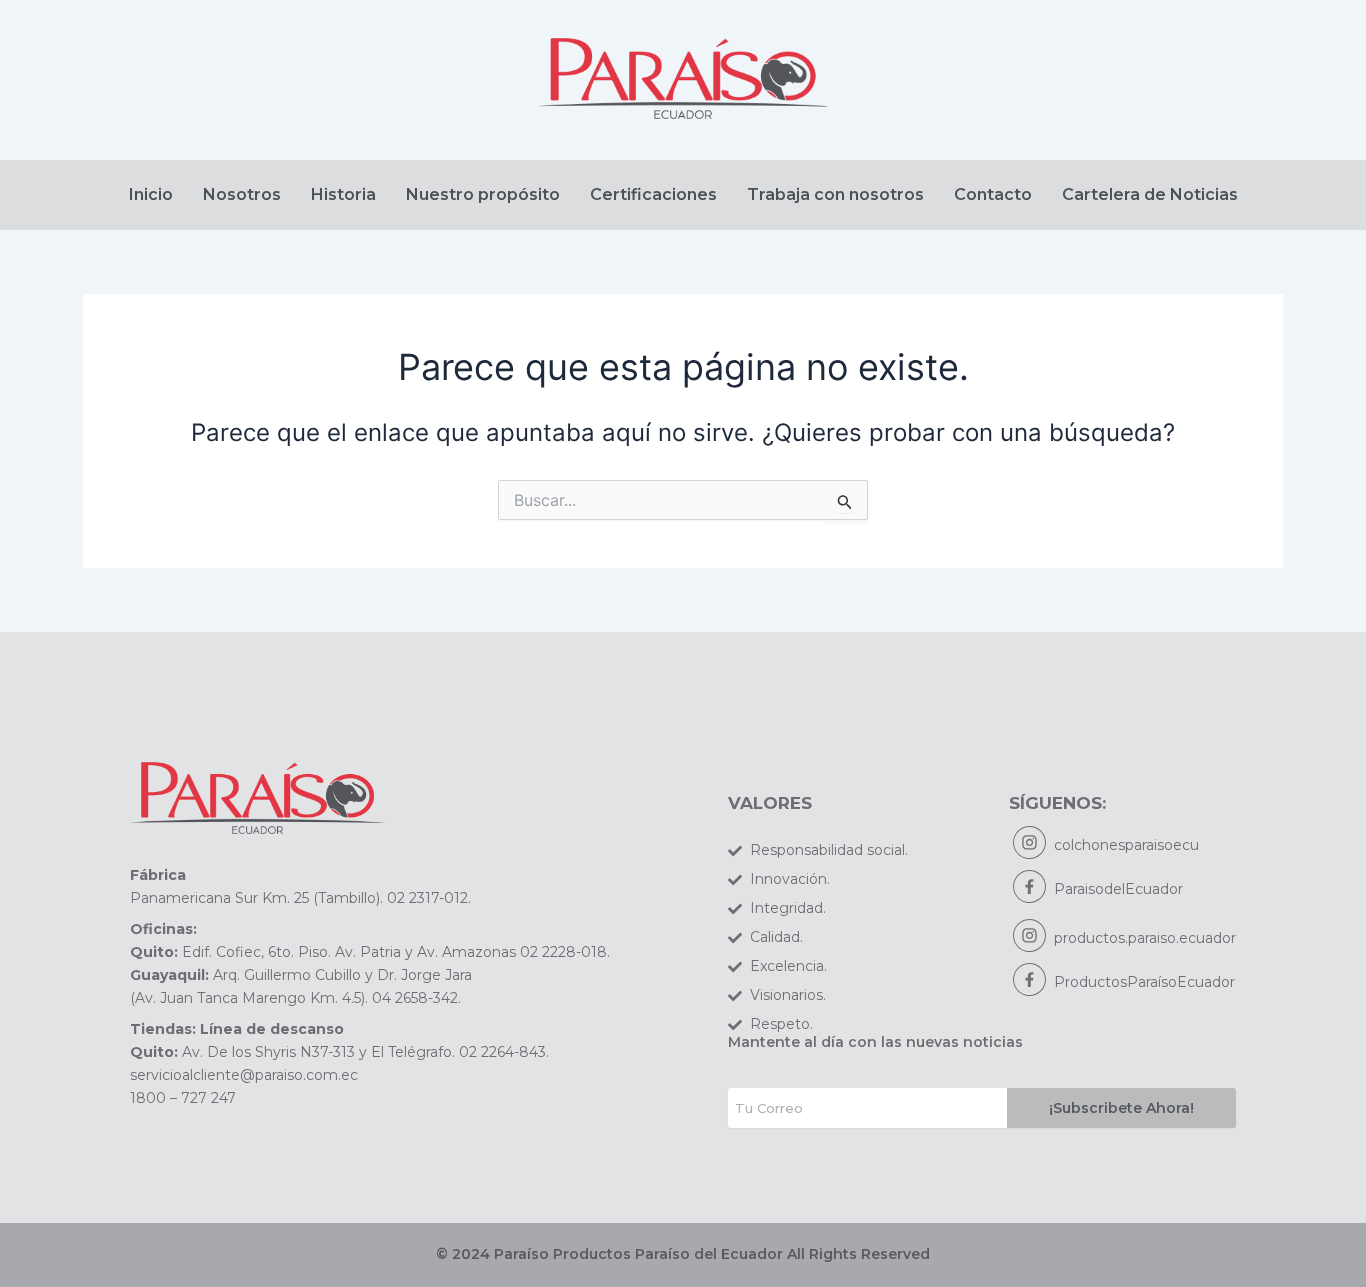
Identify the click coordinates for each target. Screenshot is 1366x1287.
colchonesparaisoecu (1126, 845)
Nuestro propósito (483, 194)
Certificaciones (653, 194)
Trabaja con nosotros (835, 194)
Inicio (151, 194)
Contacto (993, 194)
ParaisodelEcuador (1118, 889)
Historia (343, 194)
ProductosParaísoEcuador (1144, 982)
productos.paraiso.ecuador (1145, 938)
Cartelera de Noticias (1150, 194)
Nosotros (242, 194)
